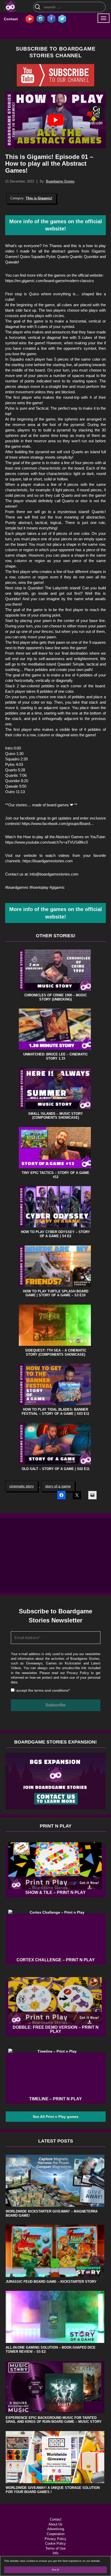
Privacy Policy (78, 1673)
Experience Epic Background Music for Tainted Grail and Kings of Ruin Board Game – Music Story (54, 2420)
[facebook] (51, 19)
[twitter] (62, 19)
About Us (55, 2524)
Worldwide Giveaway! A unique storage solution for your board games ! (53, 2490)
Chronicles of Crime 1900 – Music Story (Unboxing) (55, 997)
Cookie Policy (55, 2543)
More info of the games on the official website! (56, 225)
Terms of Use (55, 2548)
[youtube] (30, 19)
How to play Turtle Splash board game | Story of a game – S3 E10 (56, 1293)
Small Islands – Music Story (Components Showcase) (55, 1116)
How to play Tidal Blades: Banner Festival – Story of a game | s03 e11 (55, 1412)
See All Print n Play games (56, 2117)
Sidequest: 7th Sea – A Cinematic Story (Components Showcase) (56, 1352)
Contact (11, 19)
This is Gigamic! (39, 198)
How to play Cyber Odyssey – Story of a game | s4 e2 (55, 1234)
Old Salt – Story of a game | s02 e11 (56, 1469)
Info (55, 2553)
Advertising (56, 2529)
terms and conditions (51, 1690)
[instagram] (41, 19)
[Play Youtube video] (55, 120)
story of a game (58, 1486)
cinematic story (22, 1486)
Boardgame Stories (60, 181)
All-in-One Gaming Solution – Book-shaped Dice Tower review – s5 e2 (51, 2350)
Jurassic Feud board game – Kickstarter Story (51, 2282)
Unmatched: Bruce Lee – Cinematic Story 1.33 (55, 1056)
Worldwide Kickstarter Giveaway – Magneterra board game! (52, 2213)
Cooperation (56, 2534)
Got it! (55, 2570)
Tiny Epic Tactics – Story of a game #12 (55, 1175)
